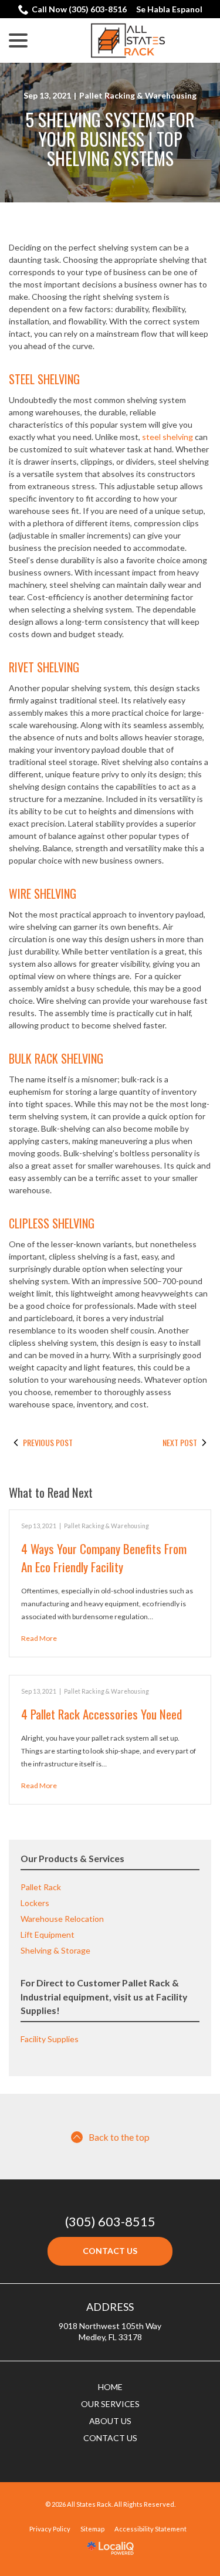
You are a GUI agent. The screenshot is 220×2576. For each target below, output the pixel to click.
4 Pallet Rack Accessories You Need (101, 1714)
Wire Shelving (43, 893)
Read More (39, 1638)
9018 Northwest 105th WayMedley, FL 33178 (110, 2331)
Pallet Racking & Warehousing (138, 95)
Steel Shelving (44, 379)
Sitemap (92, 2529)
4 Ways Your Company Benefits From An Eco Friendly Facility (104, 1557)
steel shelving (167, 437)
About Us (110, 2421)
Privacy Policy (50, 2529)
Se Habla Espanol (169, 9)
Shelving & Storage (55, 1950)
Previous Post (48, 1443)
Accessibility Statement (150, 2529)
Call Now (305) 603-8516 (79, 9)
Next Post (180, 1443)
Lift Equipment (48, 1934)
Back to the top (119, 2137)
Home (110, 2387)
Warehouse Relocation (62, 1919)
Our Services (110, 2404)
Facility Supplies (50, 2039)
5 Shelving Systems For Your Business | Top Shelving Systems (110, 139)
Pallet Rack (41, 1887)
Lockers (35, 1903)
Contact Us (110, 2251)
